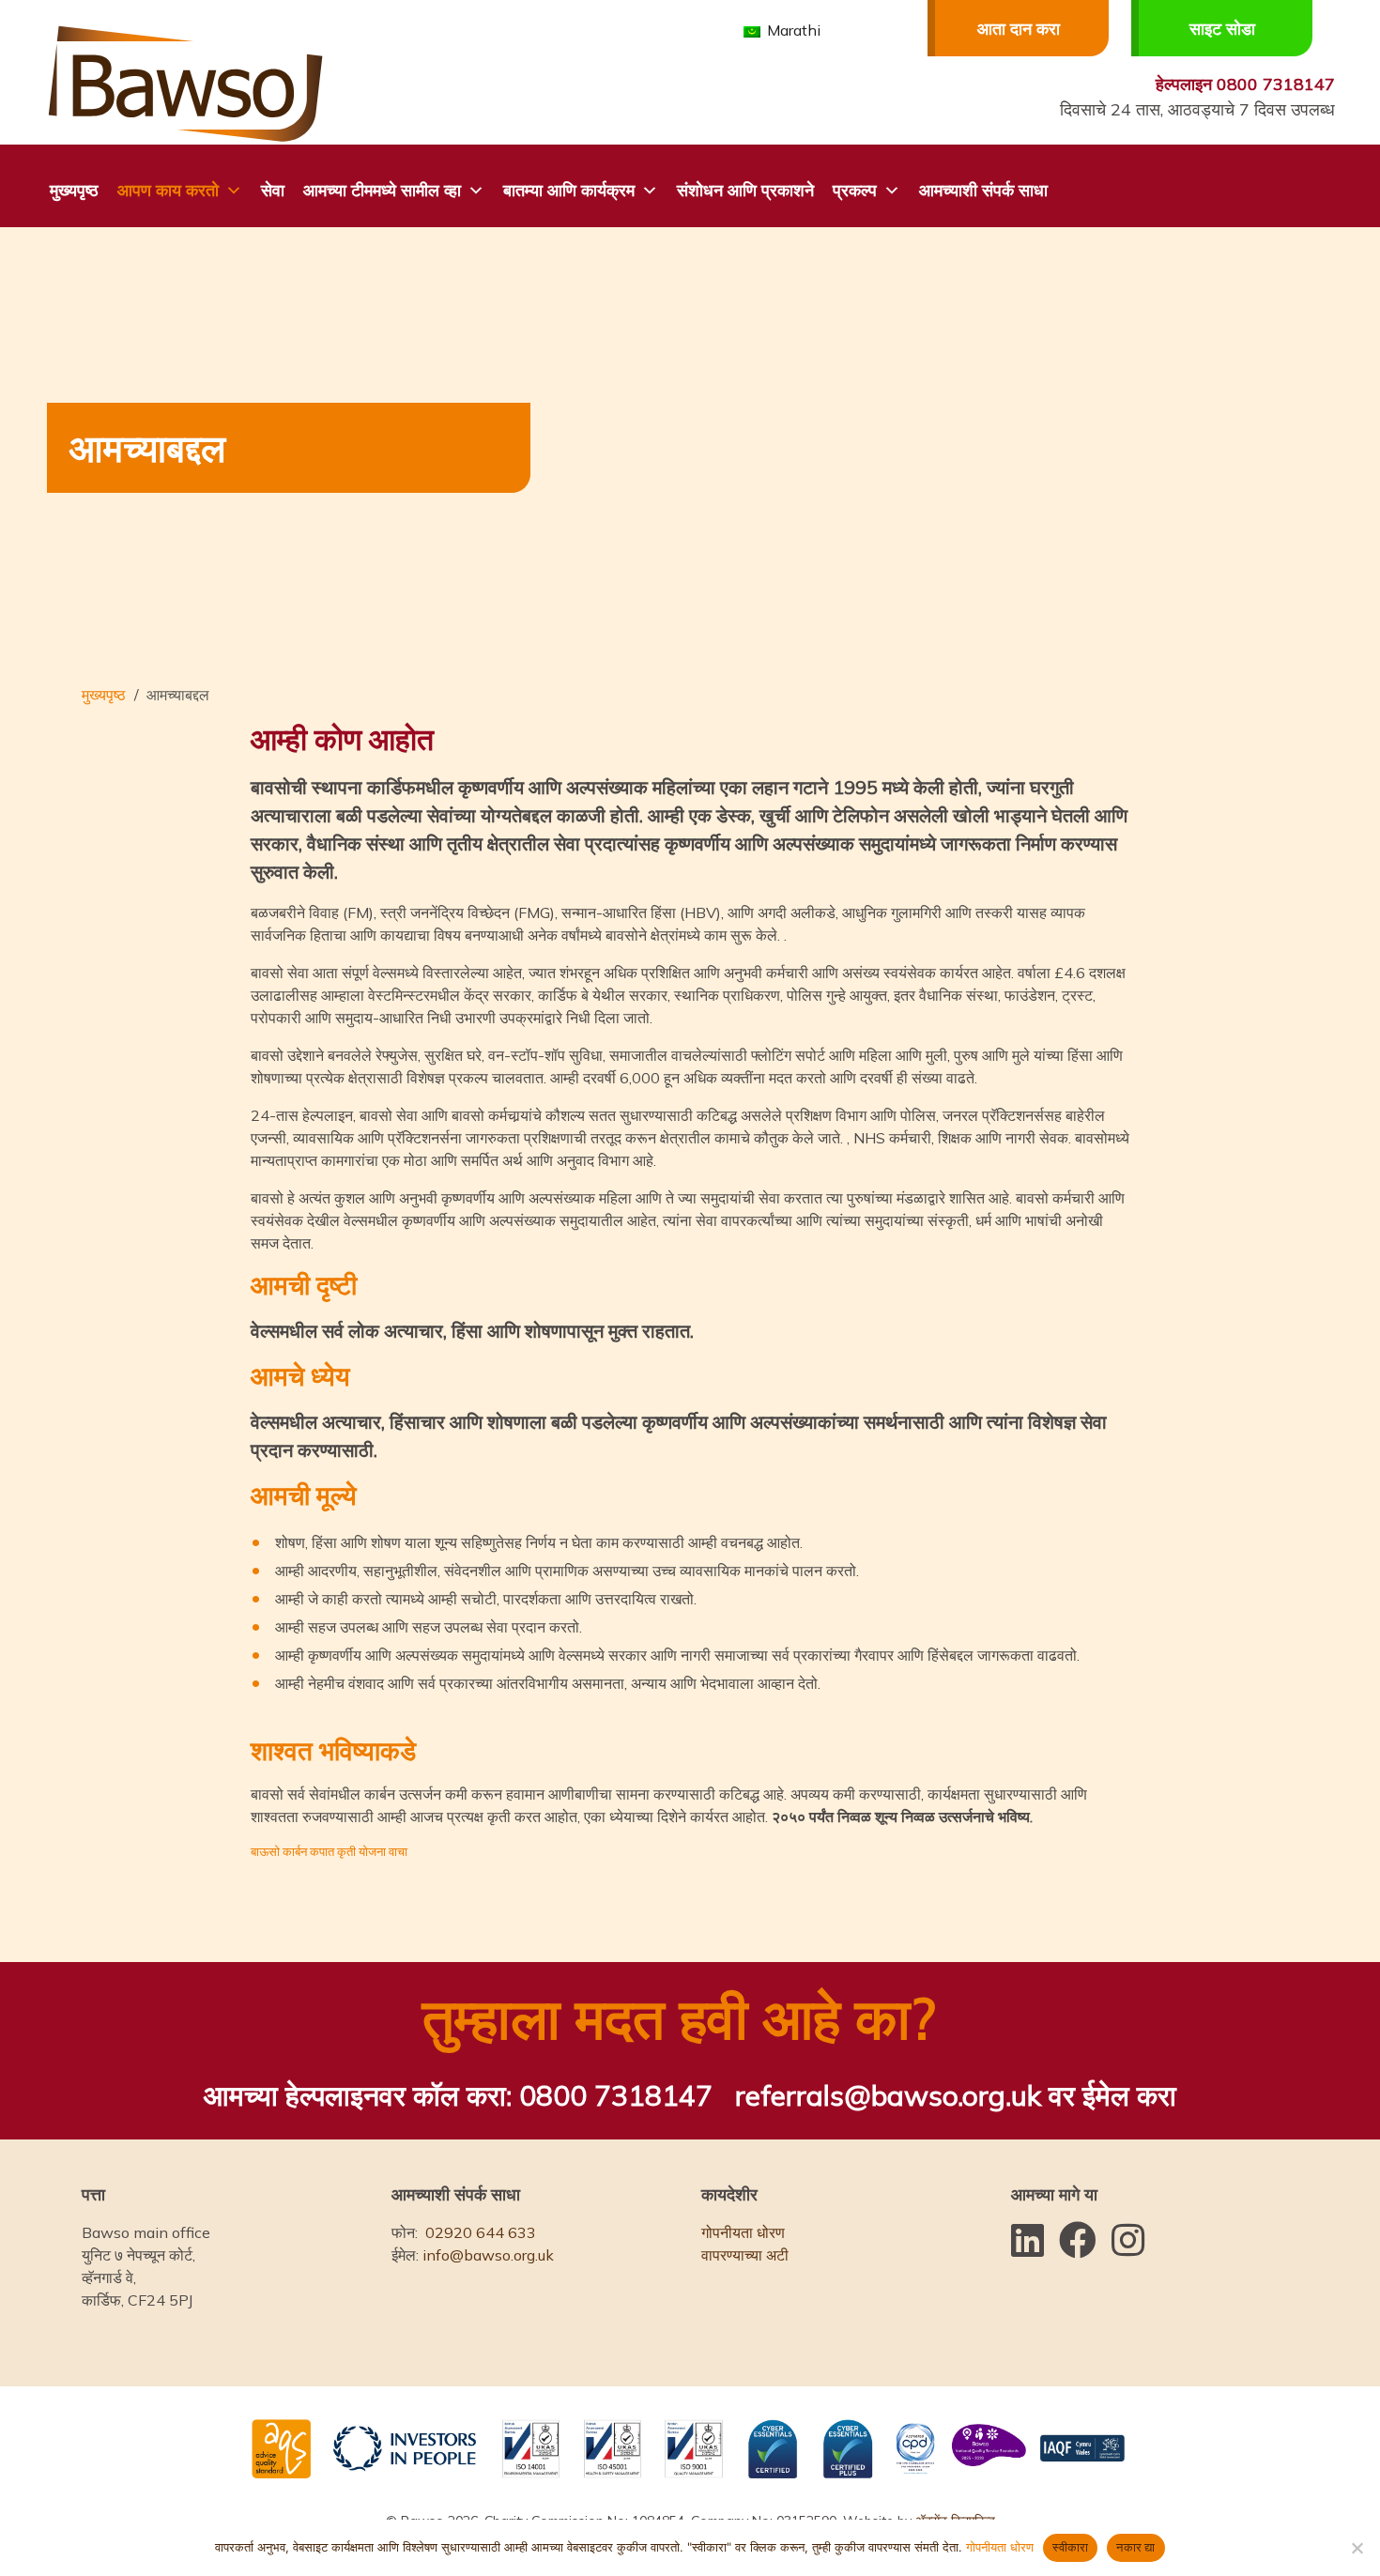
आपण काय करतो (168, 190)
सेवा (273, 190)
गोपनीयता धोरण (743, 2232)
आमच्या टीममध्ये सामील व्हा (382, 190)
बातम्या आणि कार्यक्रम (569, 190)
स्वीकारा (1070, 2547)
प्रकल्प (855, 190)
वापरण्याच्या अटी (745, 2255)
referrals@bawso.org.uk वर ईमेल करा (956, 2095)
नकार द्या (1135, 2547)
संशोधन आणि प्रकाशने (745, 190)
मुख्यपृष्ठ (74, 190)
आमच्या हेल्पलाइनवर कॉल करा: (458, 2095)
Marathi (792, 30)
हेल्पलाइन (1245, 84)
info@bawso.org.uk (488, 2255)
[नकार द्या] (1357, 2548)
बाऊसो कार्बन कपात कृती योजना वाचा (329, 1851)
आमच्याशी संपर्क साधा (983, 190)
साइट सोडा (1222, 29)
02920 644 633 (481, 2232)
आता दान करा (1019, 29)
